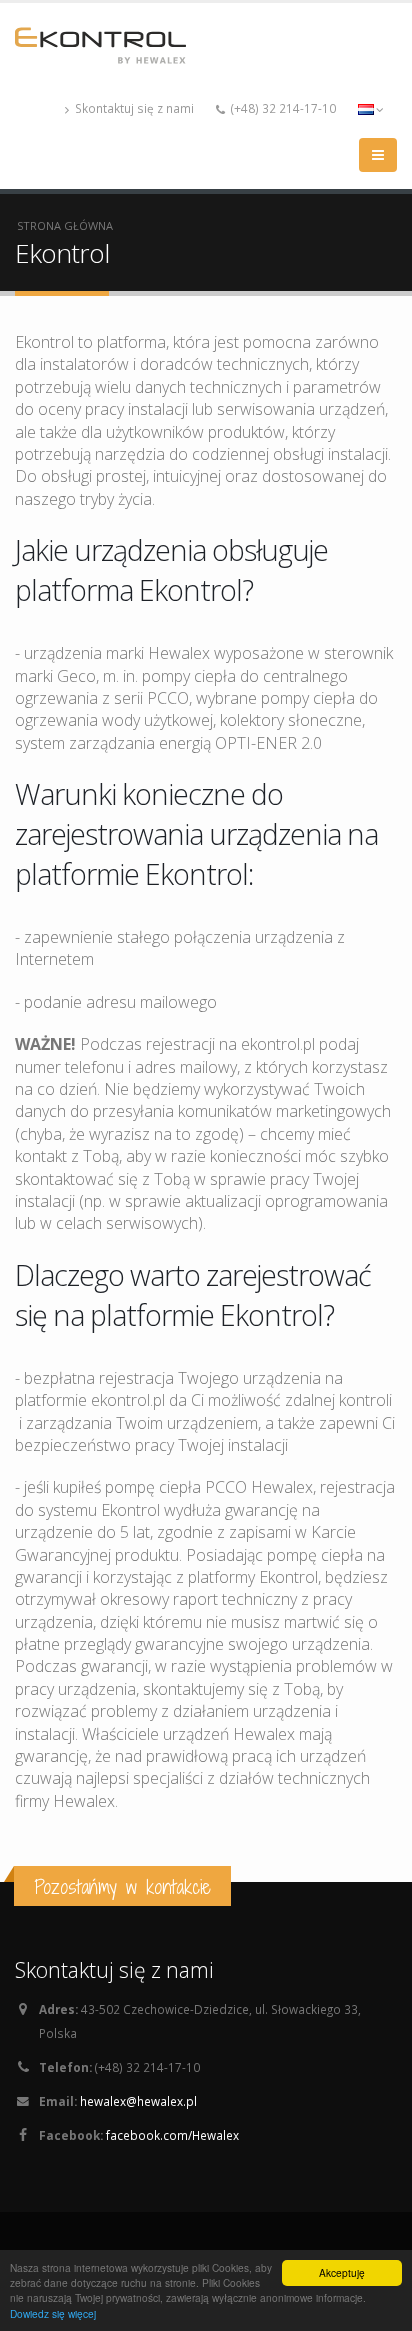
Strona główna (65, 225)
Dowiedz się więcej (53, 2313)
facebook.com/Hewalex (172, 2135)
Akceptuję (342, 2272)
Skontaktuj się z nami (133, 108)
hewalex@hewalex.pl (138, 2101)
